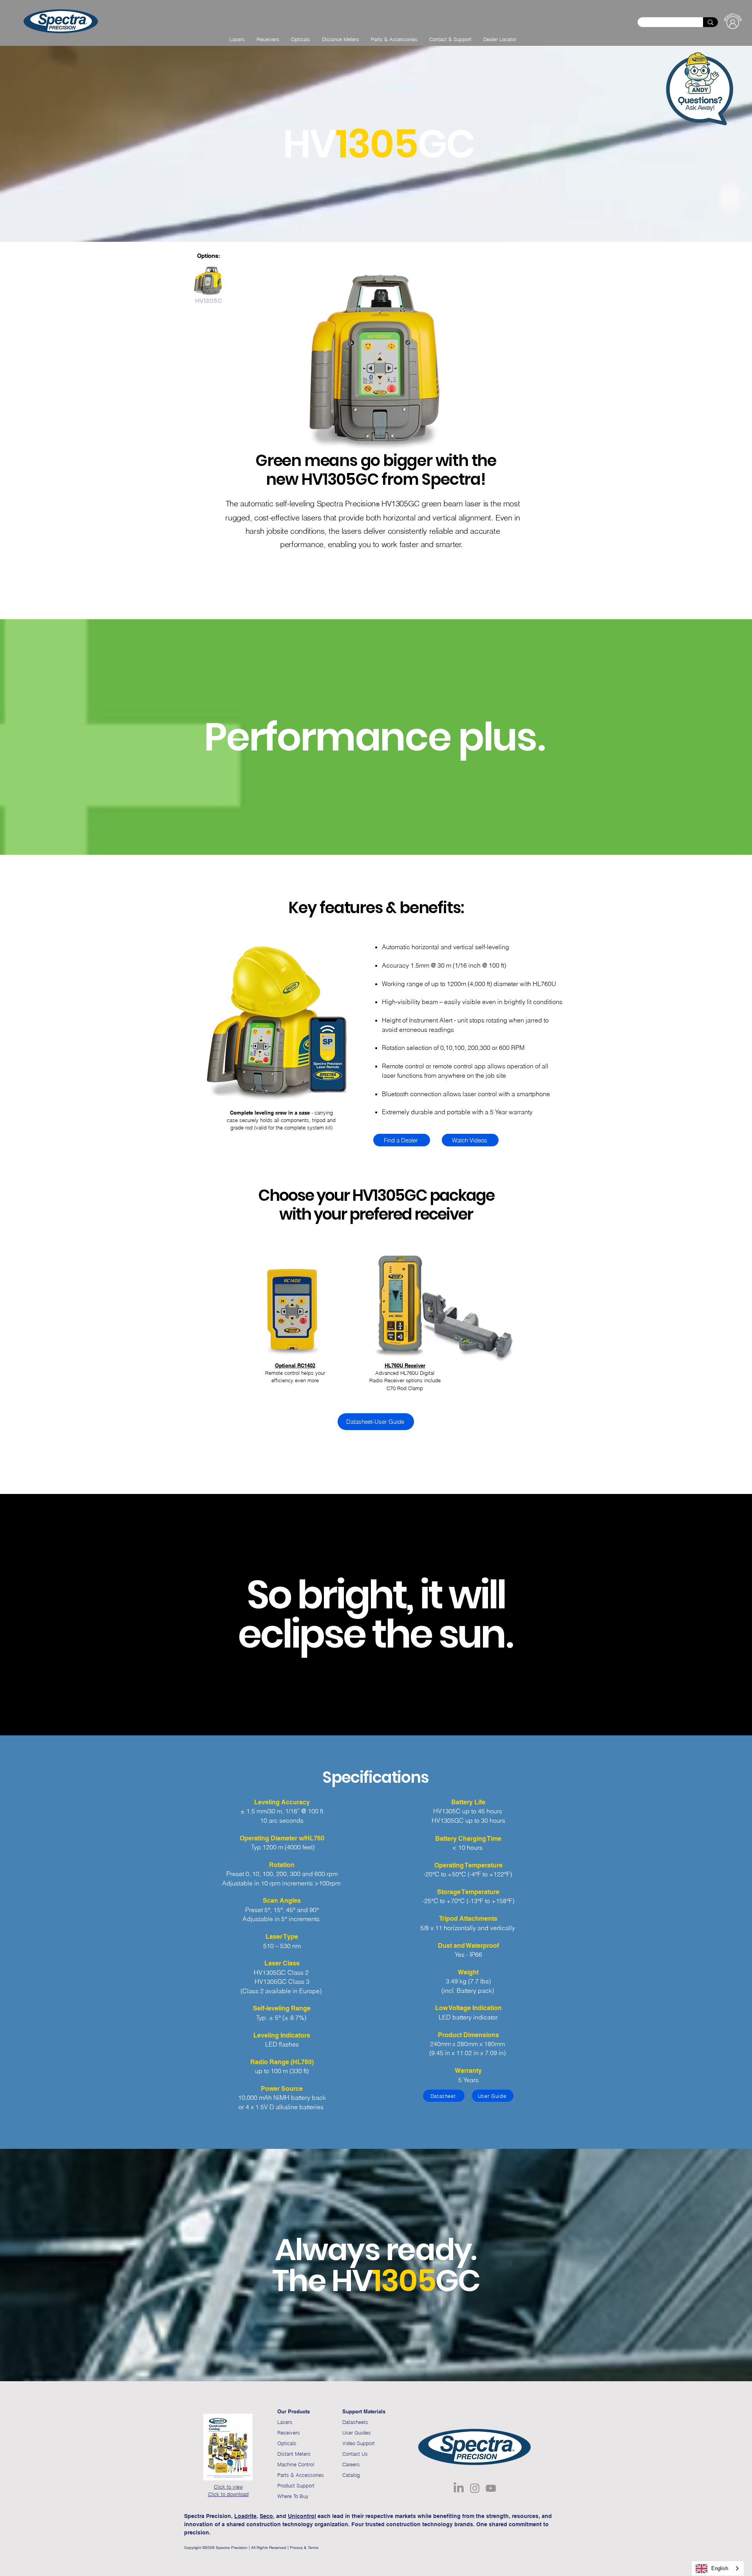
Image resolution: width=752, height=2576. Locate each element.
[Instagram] (475, 2488)
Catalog (351, 2475)
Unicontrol (302, 2516)
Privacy (296, 2548)
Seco (266, 2516)
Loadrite (245, 2516)
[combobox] (718, 2568)
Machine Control (296, 2464)
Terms (314, 2548)
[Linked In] (459, 2488)
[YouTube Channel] (491, 2488)
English (720, 2568)
